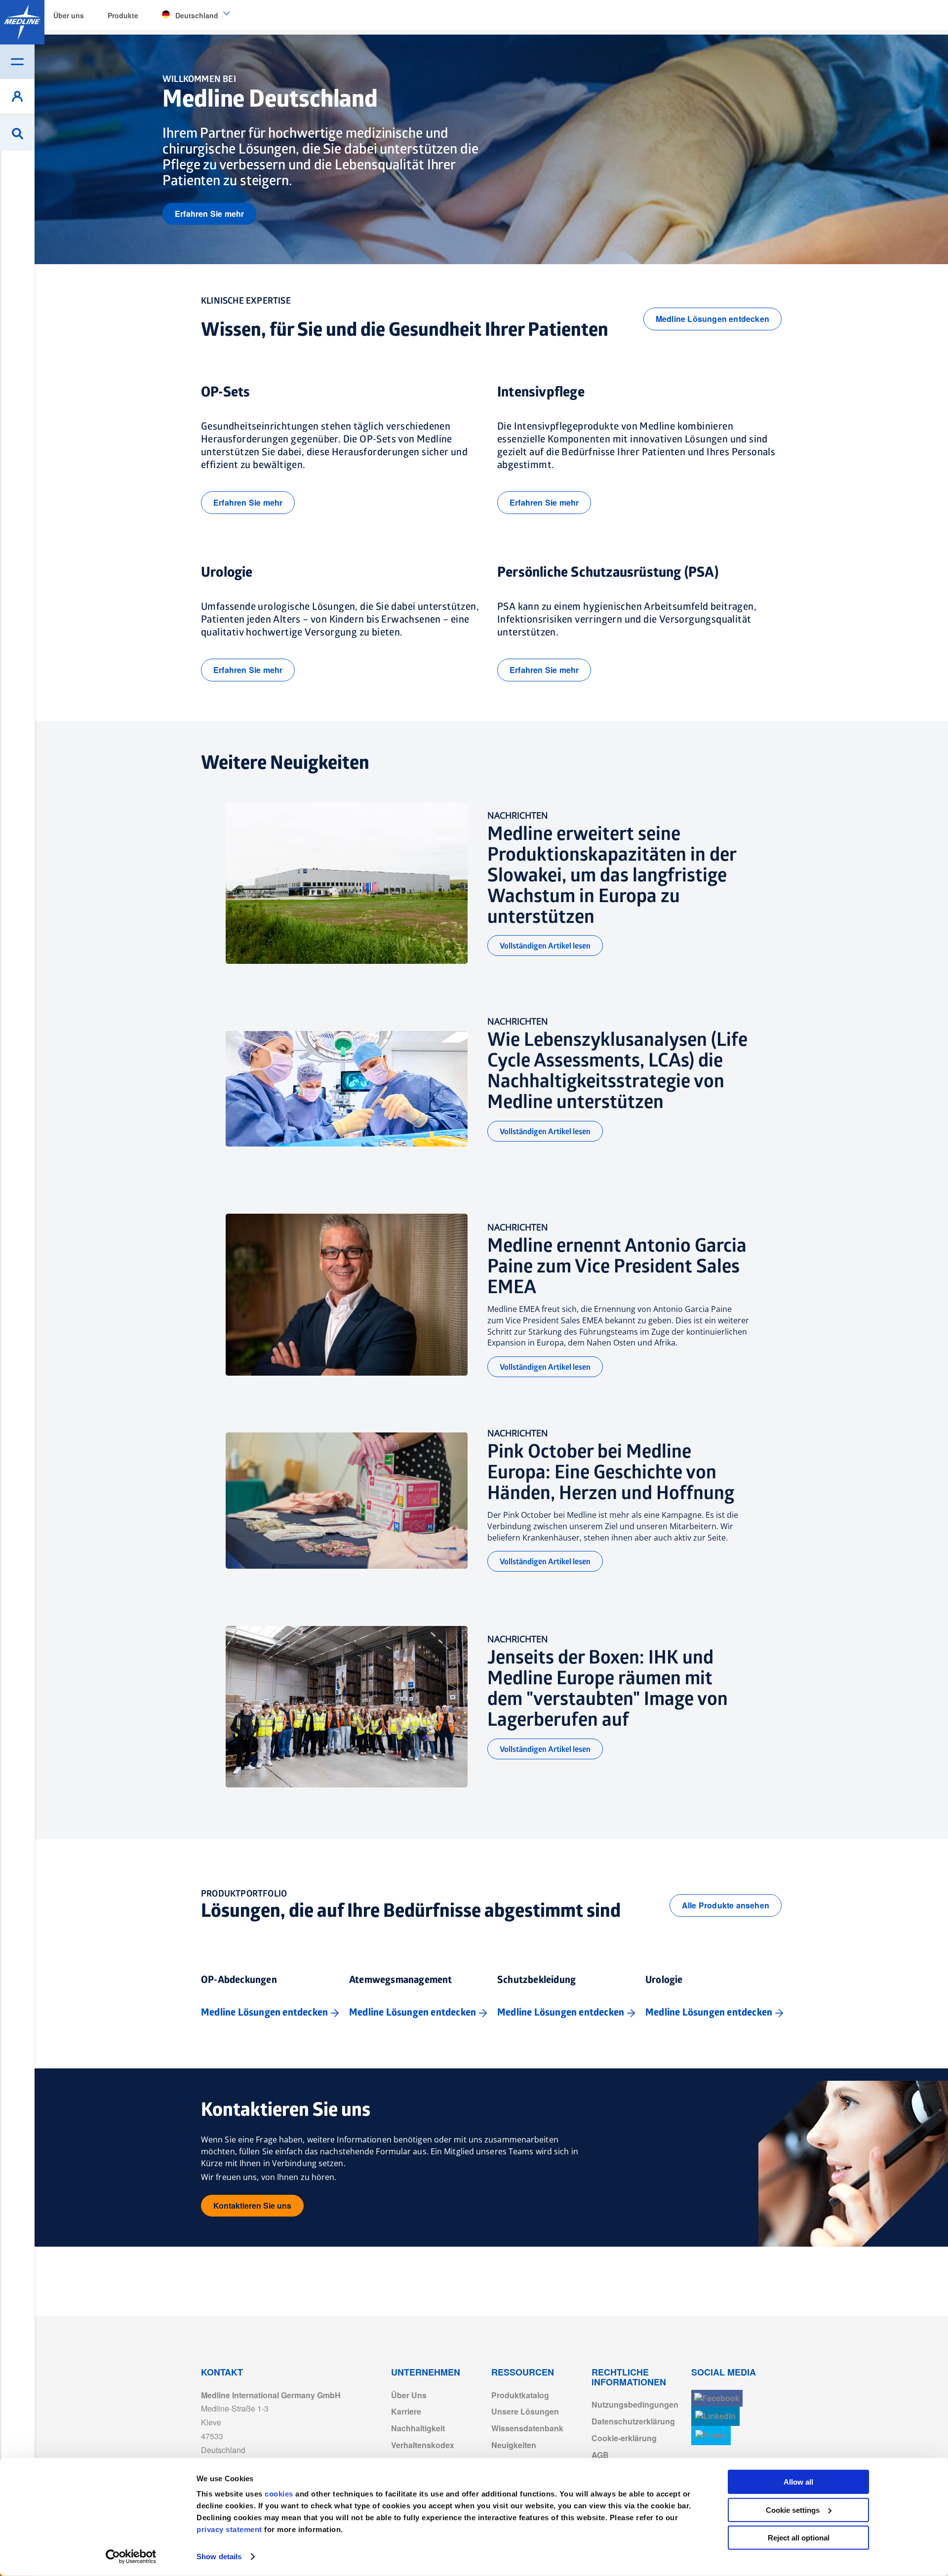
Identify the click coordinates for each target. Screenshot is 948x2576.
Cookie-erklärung (624, 2438)
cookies (280, 2494)
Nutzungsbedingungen (635, 2404)
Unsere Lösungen (525, 2411)
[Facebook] (717, 2398)
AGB (600, 2455)
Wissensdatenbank (527, 2428)
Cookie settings (793, 2510)
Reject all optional (799, 2538)
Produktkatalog (520, 2395)
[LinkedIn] (715, 2416)
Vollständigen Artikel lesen (545, 946)
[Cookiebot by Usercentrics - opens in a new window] (131, 2557)
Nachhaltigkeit (418, 2428)
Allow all (798, 2482)
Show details (219, 2556)
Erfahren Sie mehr (209, 214)
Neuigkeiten (514, 2445)
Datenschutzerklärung (633, 2421)
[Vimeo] (711, 2436)
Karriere (406, 2411)
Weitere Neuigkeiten (285, 763)
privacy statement (229, 2529)
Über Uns (409, 2395)
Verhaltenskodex (423, 2445)
